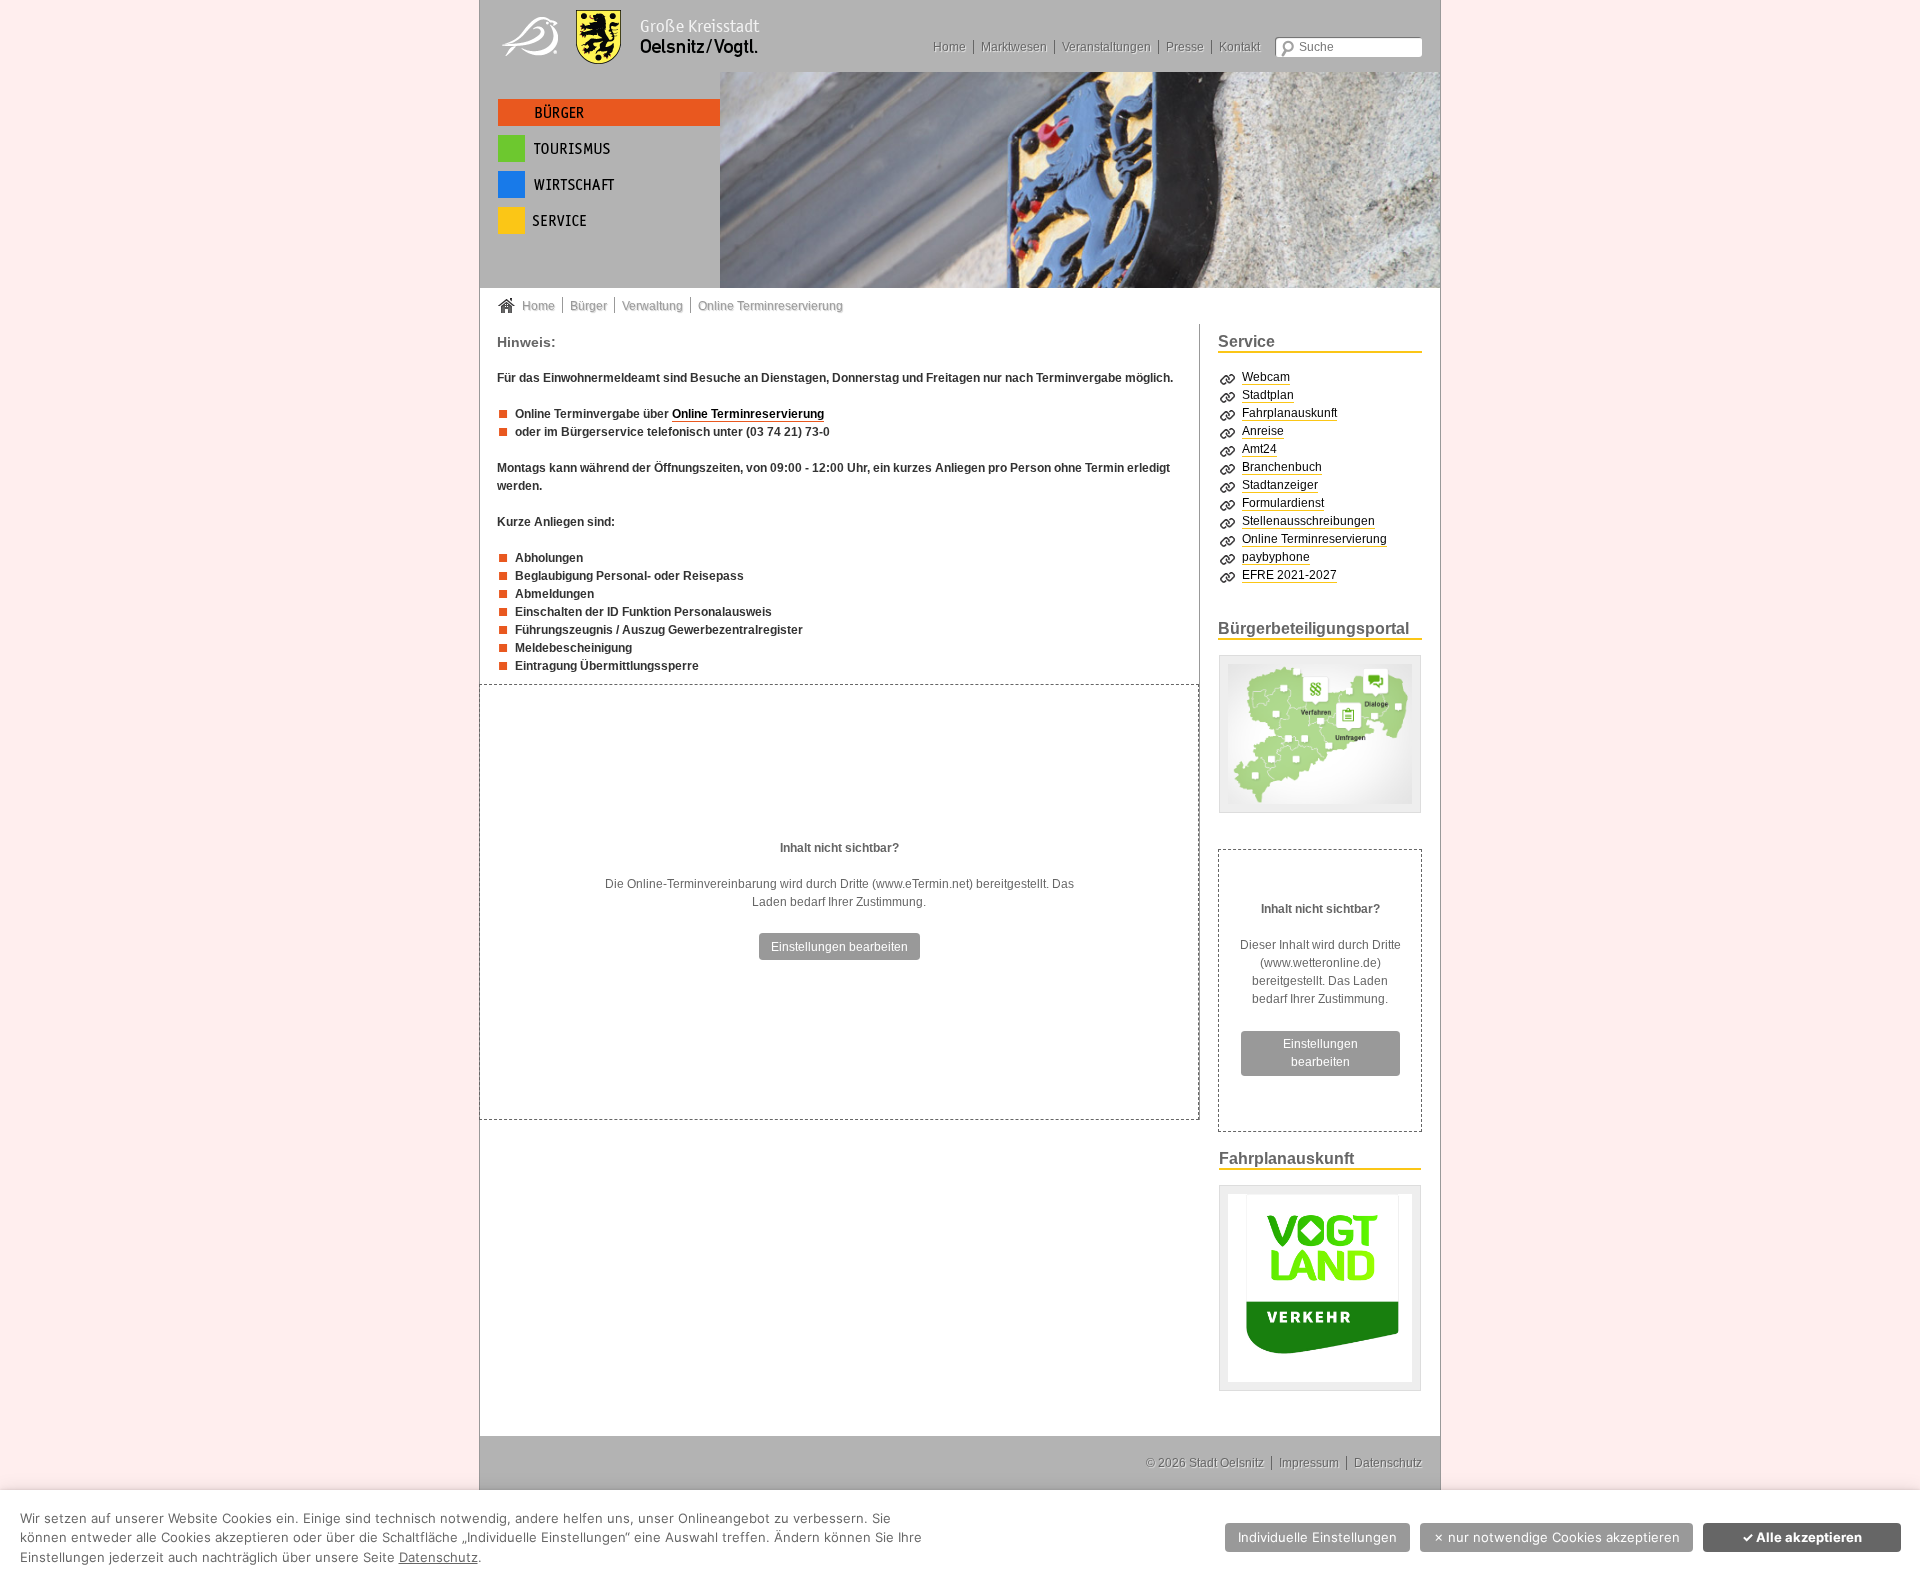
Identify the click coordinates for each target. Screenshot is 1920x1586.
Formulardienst (1283, 503)
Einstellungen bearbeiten (839, 947)
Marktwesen (1014, 47)
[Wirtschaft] (609, 184)
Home (949, 47)
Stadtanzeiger (1280, 485)
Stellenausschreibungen (1308, 521)
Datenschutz (1388, 1463)
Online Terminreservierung (770, 306)
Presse (1185, 47)
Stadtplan (1268, 395)
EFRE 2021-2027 (1289, 575)
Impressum (1309, 1463)
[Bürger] (609, 112)
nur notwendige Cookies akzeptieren (1556, 1537)
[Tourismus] (609, 148)
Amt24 (1259, 449)
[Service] (609, 220)
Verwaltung (652, 306)
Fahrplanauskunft (1289, 413)
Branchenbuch (1282, 467)
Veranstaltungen (1106, 47)
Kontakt (1239, 47)
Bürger (588, 306)
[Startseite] (640, 35)
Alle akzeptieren (1802, 1537)
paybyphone (1276, 557)
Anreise (1263, 431)
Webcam (1266, 377)
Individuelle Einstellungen (1317, 1537)
